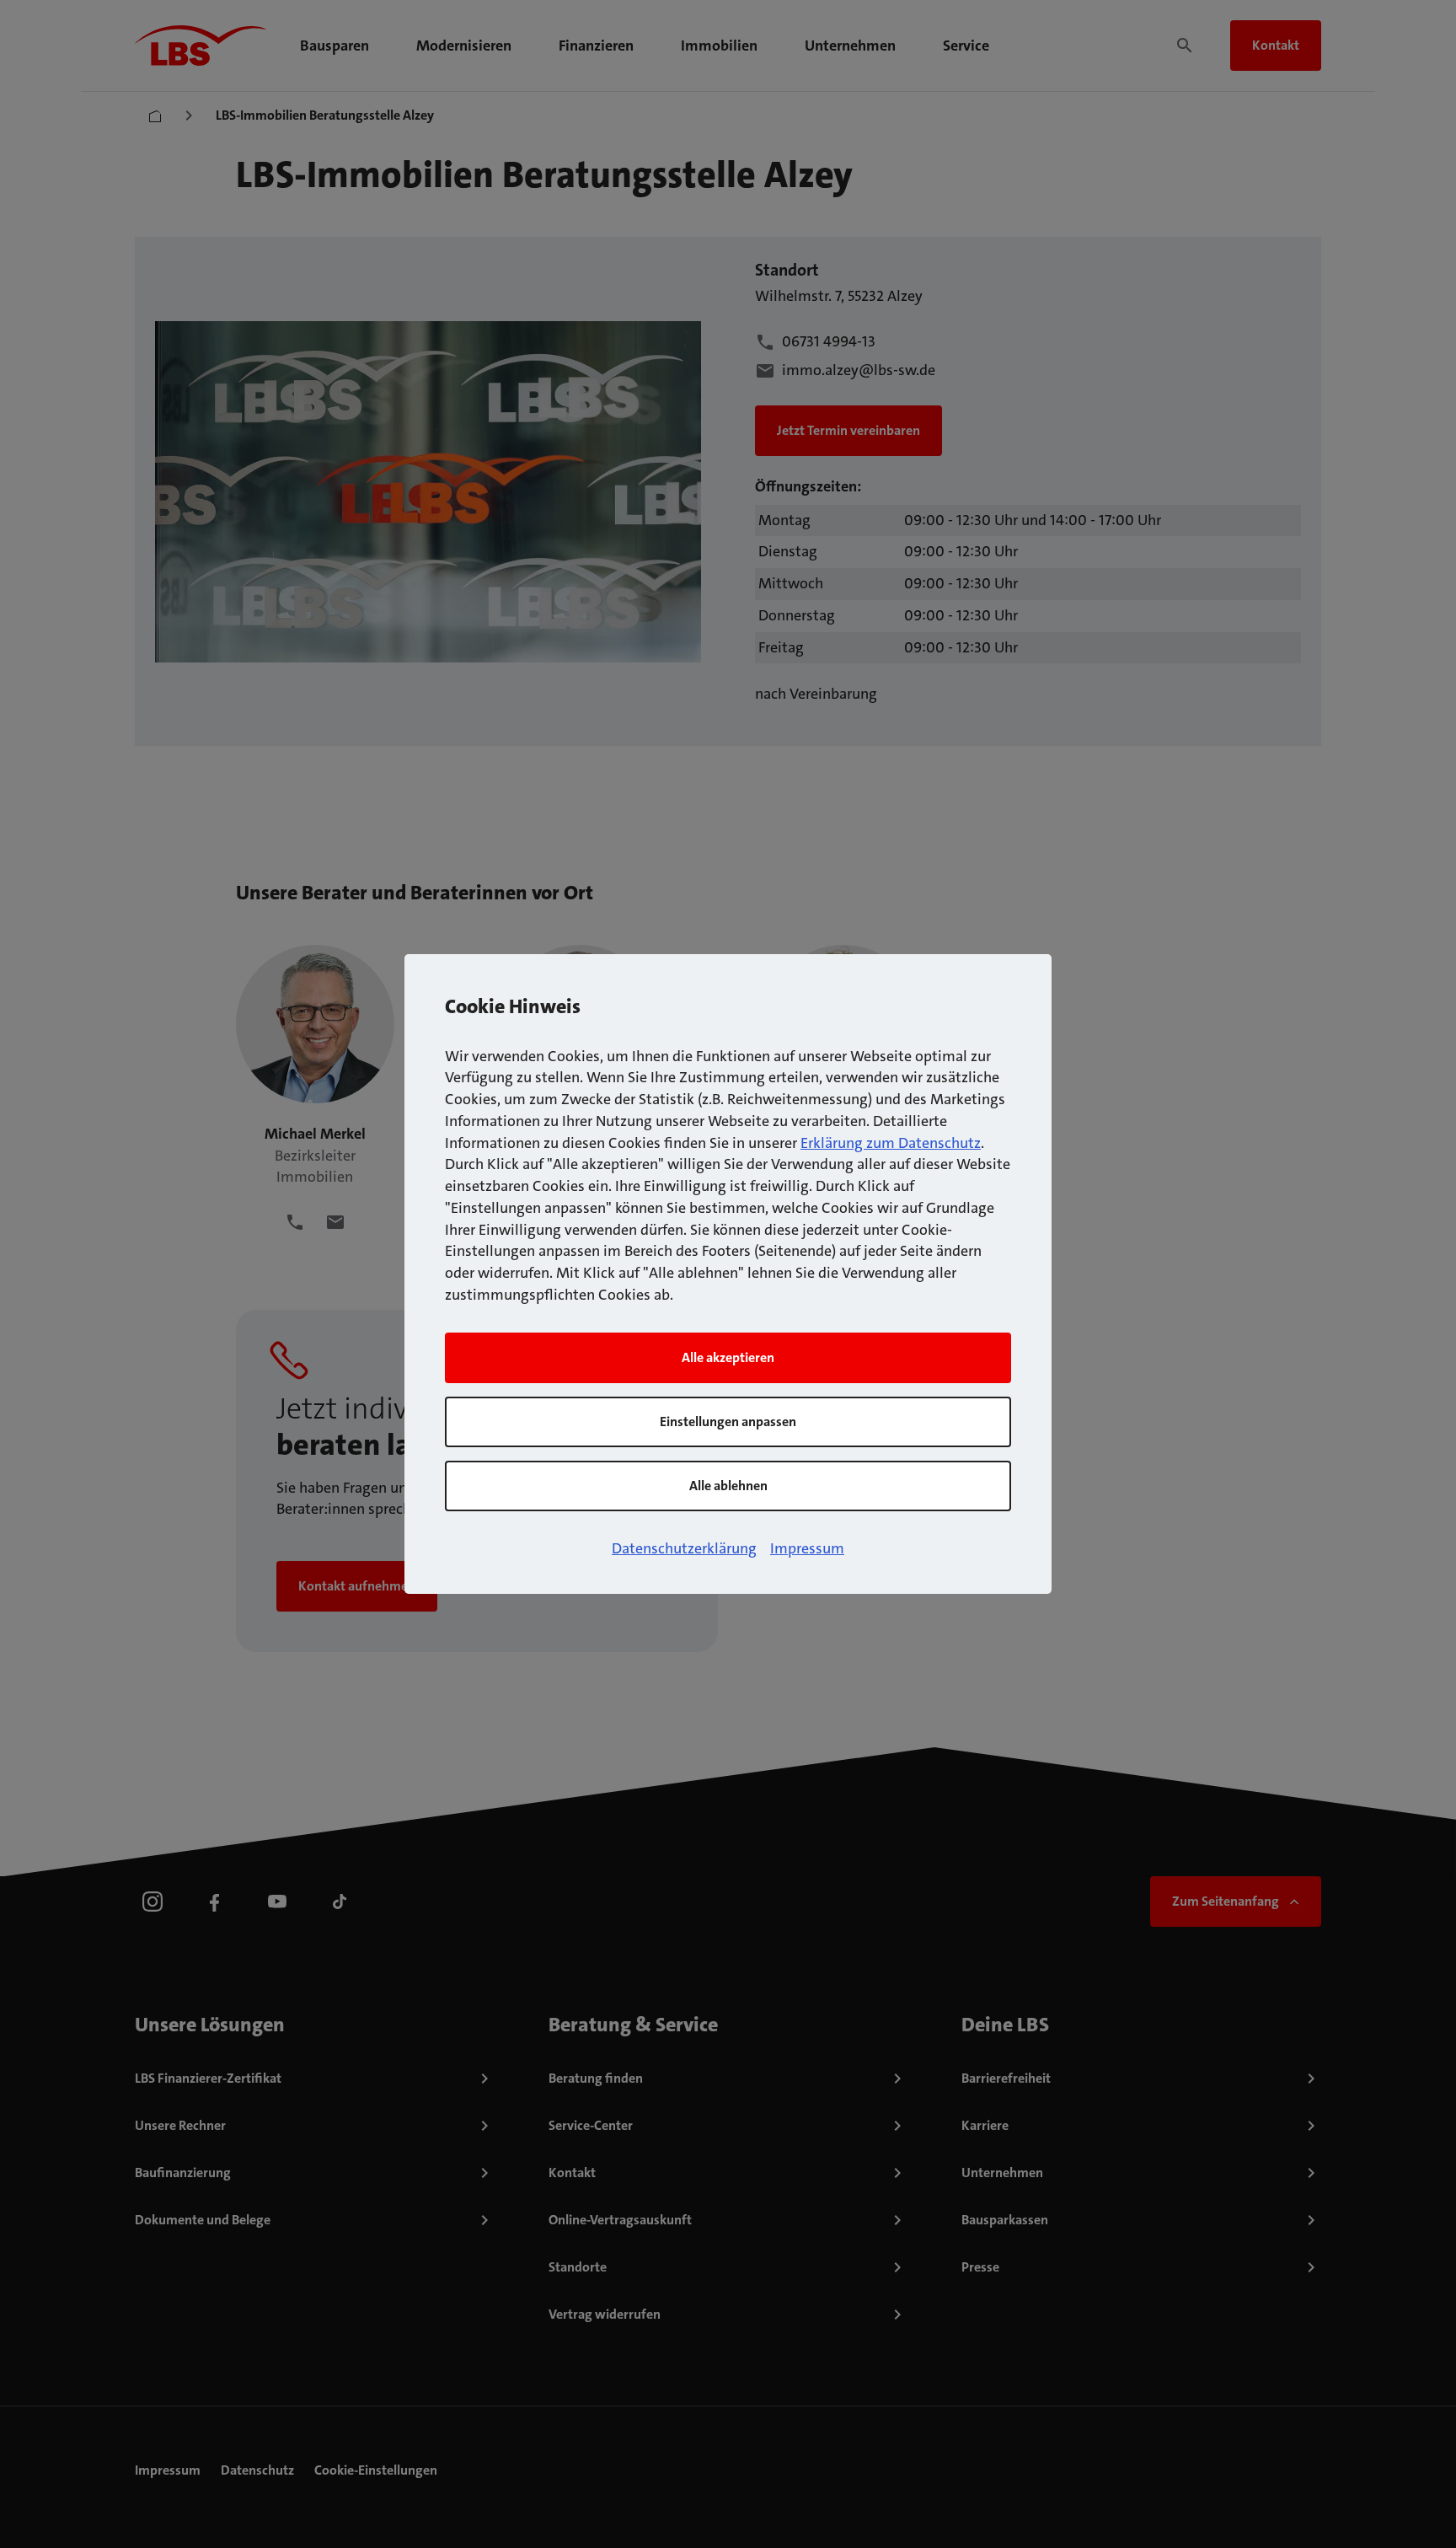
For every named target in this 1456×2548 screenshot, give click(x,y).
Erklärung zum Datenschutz (891, 1143)
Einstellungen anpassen (728, 1422)
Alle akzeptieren (728, 1357)
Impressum (807, 1548)
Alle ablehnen (728, 1486)
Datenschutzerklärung (684, 1548)
